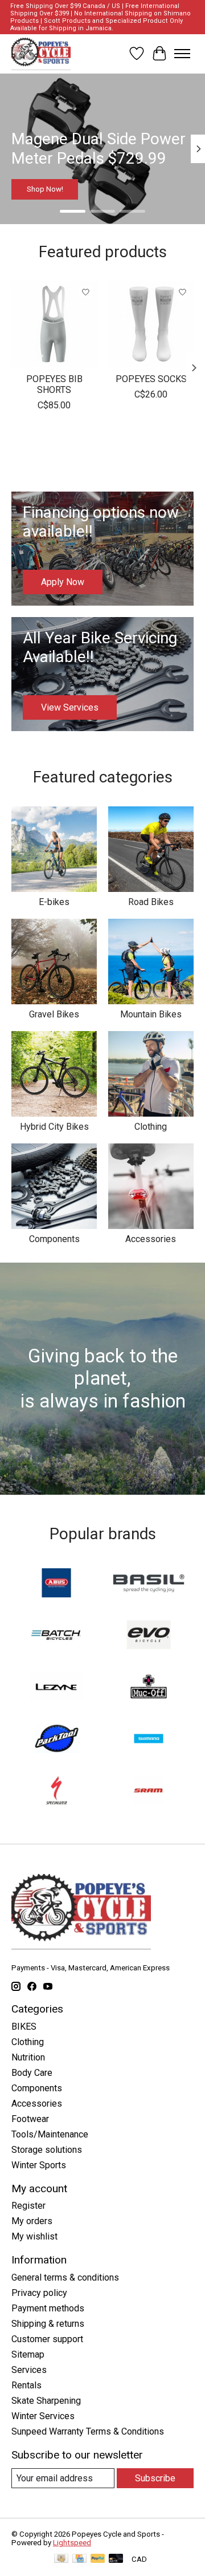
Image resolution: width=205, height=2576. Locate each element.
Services (29, 2370)
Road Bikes (151, 902)
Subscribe (155, 2478)
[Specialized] (56, 1792)
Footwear (30, 2119)
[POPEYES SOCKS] (151, 324)
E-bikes (54, 902)
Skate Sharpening (46, 2401)
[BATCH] (56, 1636)
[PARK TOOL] (56, 1740)
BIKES (24, 2027)
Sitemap (28, 2354)
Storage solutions (47, 2150)
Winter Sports (39, 2165)
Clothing (151, 1127)
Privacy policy (39, 2293)
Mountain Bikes (151, 1014)
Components (54, 1239)
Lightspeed (72, 2543)
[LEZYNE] (56, 1688)
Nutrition (28, 2057)
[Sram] (149, 1792)
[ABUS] (56, 1584)
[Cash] (61, 2559)
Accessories (151, 1239)
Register (28, 2206)
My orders (32, 2221)
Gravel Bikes (54, 1014)
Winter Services (43, 2416)
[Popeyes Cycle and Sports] (41, 54)
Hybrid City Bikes (54, 1127)
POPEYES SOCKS (151, 379)
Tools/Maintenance (50, 2134)
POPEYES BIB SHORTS (54, 384)
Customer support (47, 2339)
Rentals (26, 2385)
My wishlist (34, 2236)
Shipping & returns (48, 2324)
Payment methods (48, 2308)
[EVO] (149, 1636)
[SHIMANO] (149, 1740)
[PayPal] (98, 2559)
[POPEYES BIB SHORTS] (54, 324)
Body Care (32, 2073)
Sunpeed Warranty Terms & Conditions (88, 2431)
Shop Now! (45, 189)
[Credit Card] (79, 2559)
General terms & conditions (65, 2277)
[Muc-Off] (149, 1688)
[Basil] (149, 1584)
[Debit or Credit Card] (116, 2559)
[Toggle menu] (182, 54)
